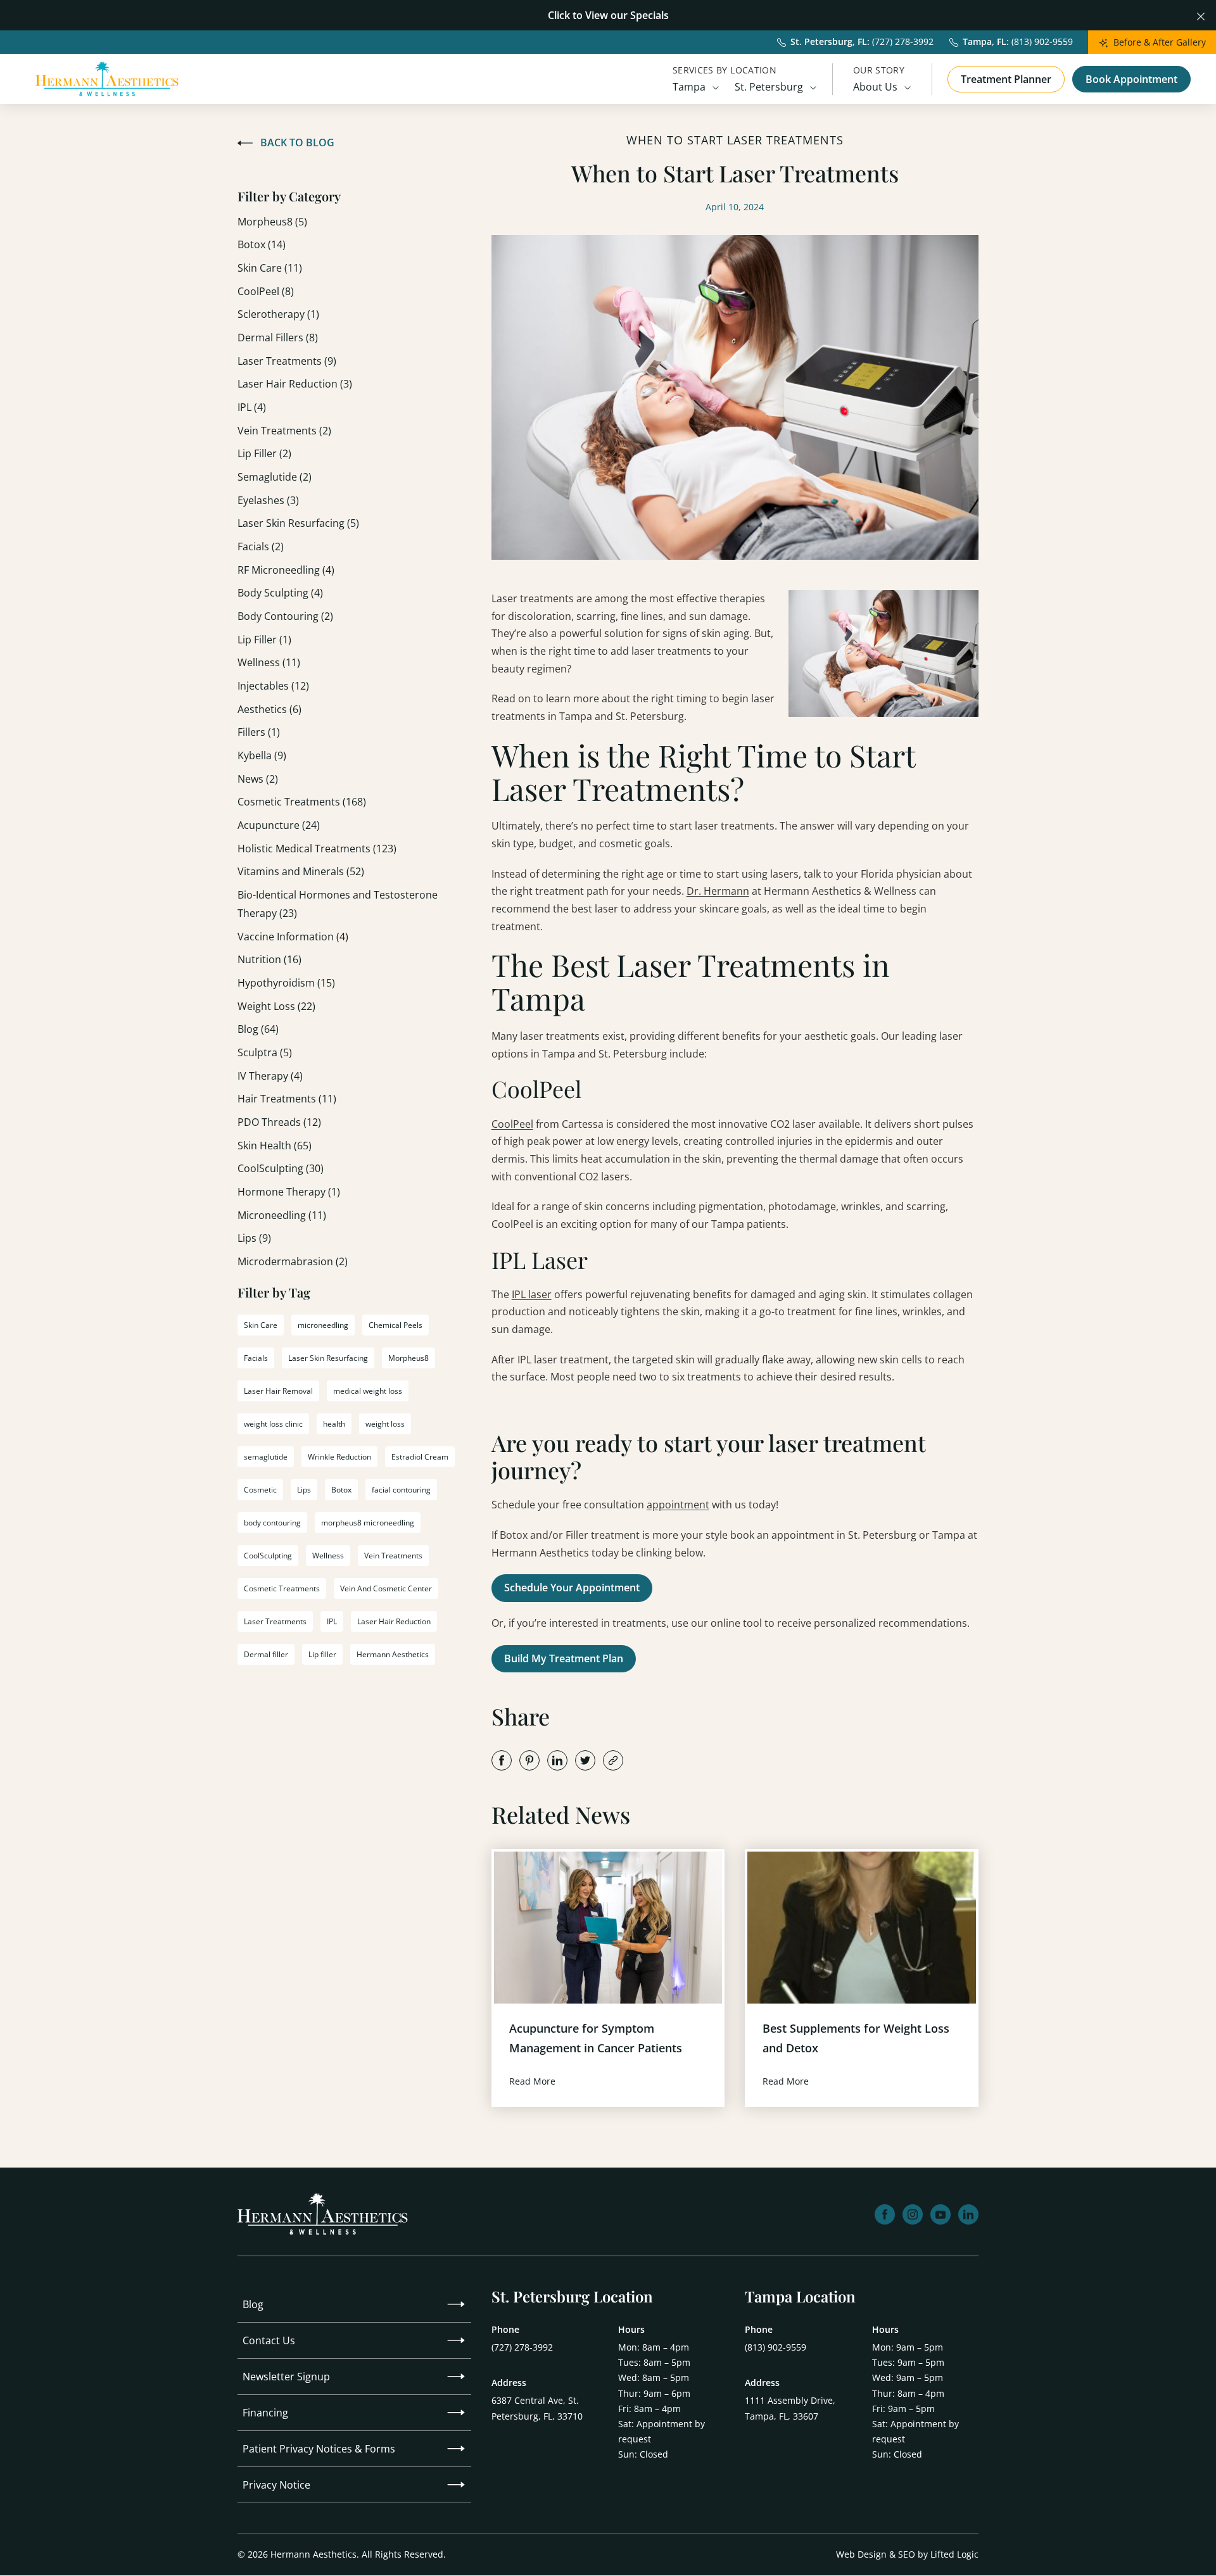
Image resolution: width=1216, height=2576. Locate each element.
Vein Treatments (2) (284, 431)
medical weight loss (368, 1391)
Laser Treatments (275, 1621)
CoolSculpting (268, 1556)
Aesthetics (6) (269, 709)
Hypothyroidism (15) (286, 983)
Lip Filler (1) (264, 640)
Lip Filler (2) (264, 453)
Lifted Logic (954, 2554)
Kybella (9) (262, 755)
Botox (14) (262, 244)
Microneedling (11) (282, 1215)
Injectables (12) (273, 686)
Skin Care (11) (270, 268)
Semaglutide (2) (275, 477)
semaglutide (266, 1457)
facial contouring (401, 1490)
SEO (907, 2554)
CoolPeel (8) (266, 291)
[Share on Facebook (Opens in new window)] (502, 1760)
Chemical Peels (396, 1325)
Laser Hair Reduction (394, 1621)
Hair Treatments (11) (287, 1099)
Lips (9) (254, 1238)
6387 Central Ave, (537, 2408)
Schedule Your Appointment (572, 1588)
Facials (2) (261, 546)
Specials (649, 15)
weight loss (385, 1424)
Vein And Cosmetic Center (386, 1588)
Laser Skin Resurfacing (328, 1358)
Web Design (861, 2554)
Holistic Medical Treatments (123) (317, 849)
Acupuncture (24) (279, 825)
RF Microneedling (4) (286, 570)
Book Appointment (1131, 79)
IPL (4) (252, 407)
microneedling (323, 1325)
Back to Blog (297, 142)
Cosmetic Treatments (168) (302, 802)
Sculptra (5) (265, 1052)
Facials (256, 1358)
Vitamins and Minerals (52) (301, 871)
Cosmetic (260, 1490)
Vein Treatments (393, 1556)
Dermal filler (266, 1654)
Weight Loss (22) (276, 1006)
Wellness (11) (269, 662)
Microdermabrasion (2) (293, 1261)
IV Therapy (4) (270, 1076)
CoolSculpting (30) (281, 1168)
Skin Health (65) (275, 1146)
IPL (332, 1621)
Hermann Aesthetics (393, 1654)
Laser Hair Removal (278, 1391)
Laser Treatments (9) (287, 361)
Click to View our (588, 15)
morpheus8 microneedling (368, 1523)
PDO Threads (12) (279, 1122)
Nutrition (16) (269, 959)
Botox (341, 1490)
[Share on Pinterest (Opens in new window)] (529, 1760)
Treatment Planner (1006, 79)
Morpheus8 (408, 1358)
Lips (304, 1490)
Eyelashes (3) (268, 500)
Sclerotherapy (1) (278, 314)
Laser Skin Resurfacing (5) (298, 523)
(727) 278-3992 (522, 2347)
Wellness (328, 1556)
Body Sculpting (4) (280, 593)
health (334, 1424)
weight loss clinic (273, 1424)
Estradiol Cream (420, 1457)
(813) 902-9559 (776, 2347)
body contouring (272, 1523)
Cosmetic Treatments (282, 1588)
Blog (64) (258, 1029)
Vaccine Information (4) (293, 937)
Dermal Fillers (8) (278, 338)
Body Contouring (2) (285, 616)
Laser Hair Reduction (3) (295, 384)
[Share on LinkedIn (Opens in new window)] (557, 1760)
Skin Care (261, 1325)
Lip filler (322, 1654)
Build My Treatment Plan (564, 1658)
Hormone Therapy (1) (289, 1192)
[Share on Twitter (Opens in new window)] (585, 1760)
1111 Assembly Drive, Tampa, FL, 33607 (790, 2408)
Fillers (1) (259, 732)
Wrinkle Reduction (339, 1457)
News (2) (258, 779)
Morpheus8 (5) (272, 222)
